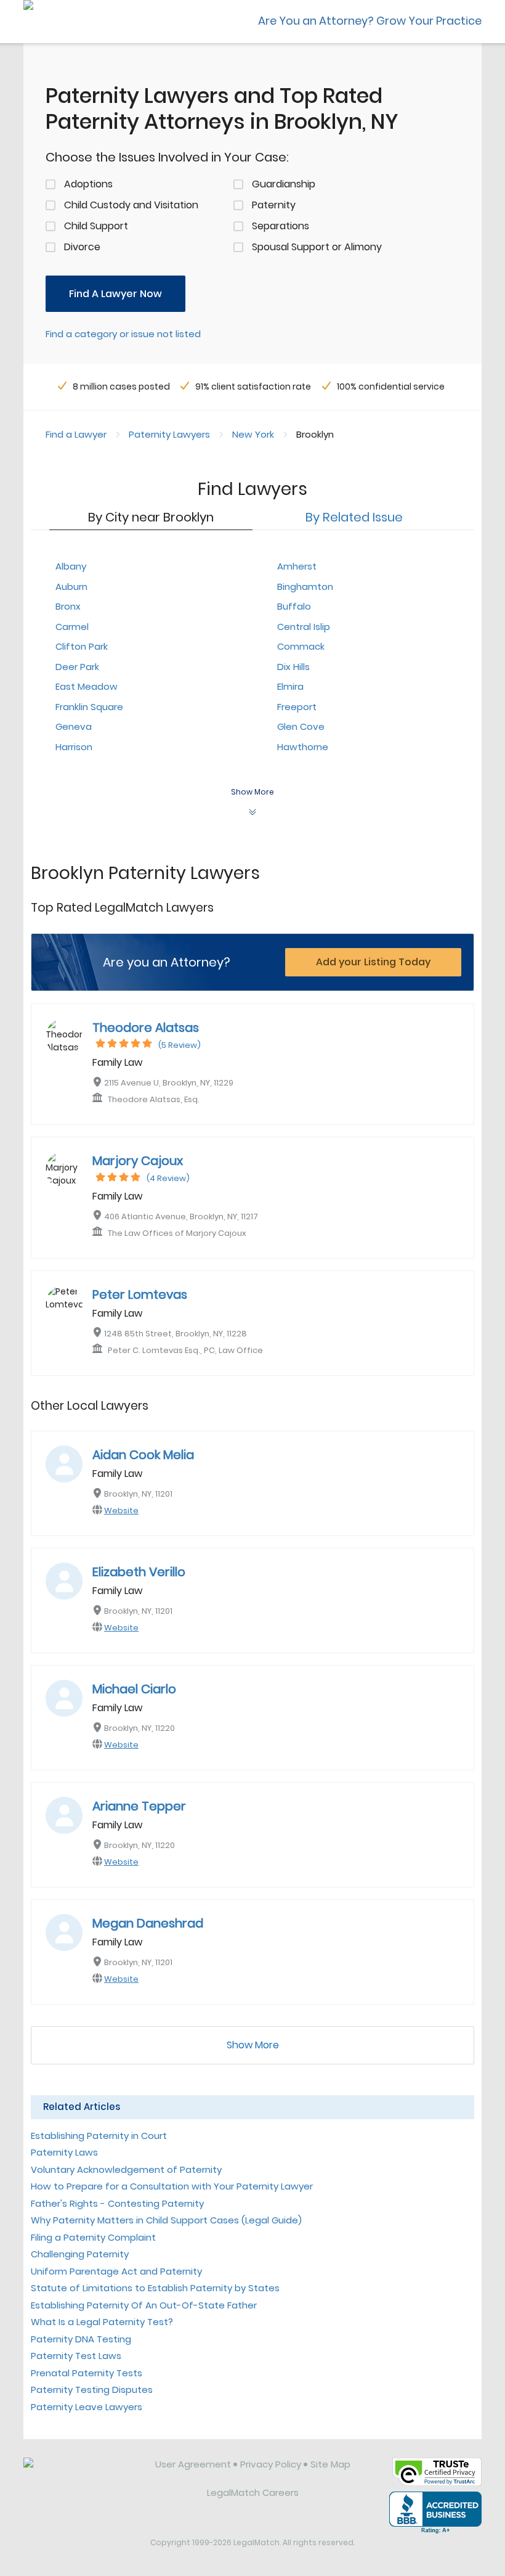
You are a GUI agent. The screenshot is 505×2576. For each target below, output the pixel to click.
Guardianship (284, 184)
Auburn (71, 587)
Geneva (74, 726)
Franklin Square (89, 707)
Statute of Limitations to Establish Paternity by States (155, 2288)
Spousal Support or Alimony (317, 247)
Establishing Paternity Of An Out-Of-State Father (144, 2305)
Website (121, 1511)
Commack (301, 646)
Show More (253, 2045)
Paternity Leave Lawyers (87, 2407)
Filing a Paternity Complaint (93, 2237)
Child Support (96, 226)
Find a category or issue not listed (123, 334)
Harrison (74, 747)
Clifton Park (82, 646)
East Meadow (87, 686)
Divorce (82, 247)
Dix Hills (293, 667)
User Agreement (193, 2464)
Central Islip (304, 627)
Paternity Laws (64, 2152)
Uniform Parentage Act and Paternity (116, 2271)
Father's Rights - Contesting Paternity (117, 2203)
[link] (81, 2474)
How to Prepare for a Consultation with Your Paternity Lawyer (172, 2186)
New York (253, 434)
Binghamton (305, 587)
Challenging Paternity (80, 2254)
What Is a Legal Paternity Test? (102, 2322)
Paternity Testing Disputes (92, 2390)
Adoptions (88, 184)
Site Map (330, 2464)
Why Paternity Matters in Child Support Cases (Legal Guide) (166, 2220)
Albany (71, 566)
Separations (281, 226)
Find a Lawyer (76, 434)
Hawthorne (303, 747)
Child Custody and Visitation (131, 205)
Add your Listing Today (373, 962)
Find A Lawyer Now (115, 294)
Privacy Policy (271, 2464)
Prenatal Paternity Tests (87, 2373)
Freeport (297, 707)
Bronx (68, 606)
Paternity (274, 205)
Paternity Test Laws (76, 2356)
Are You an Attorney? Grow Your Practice (370, 21)
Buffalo (294, 606)
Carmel (72, 627)
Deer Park (77, 667)
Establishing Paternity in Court (99, 2136)
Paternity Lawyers (169, 434)
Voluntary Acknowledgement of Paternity (126, 2169)
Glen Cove (301, 726)
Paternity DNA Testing (81, 2339)
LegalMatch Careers (253, 2492)
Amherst (297, 566)
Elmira (290, 686)
